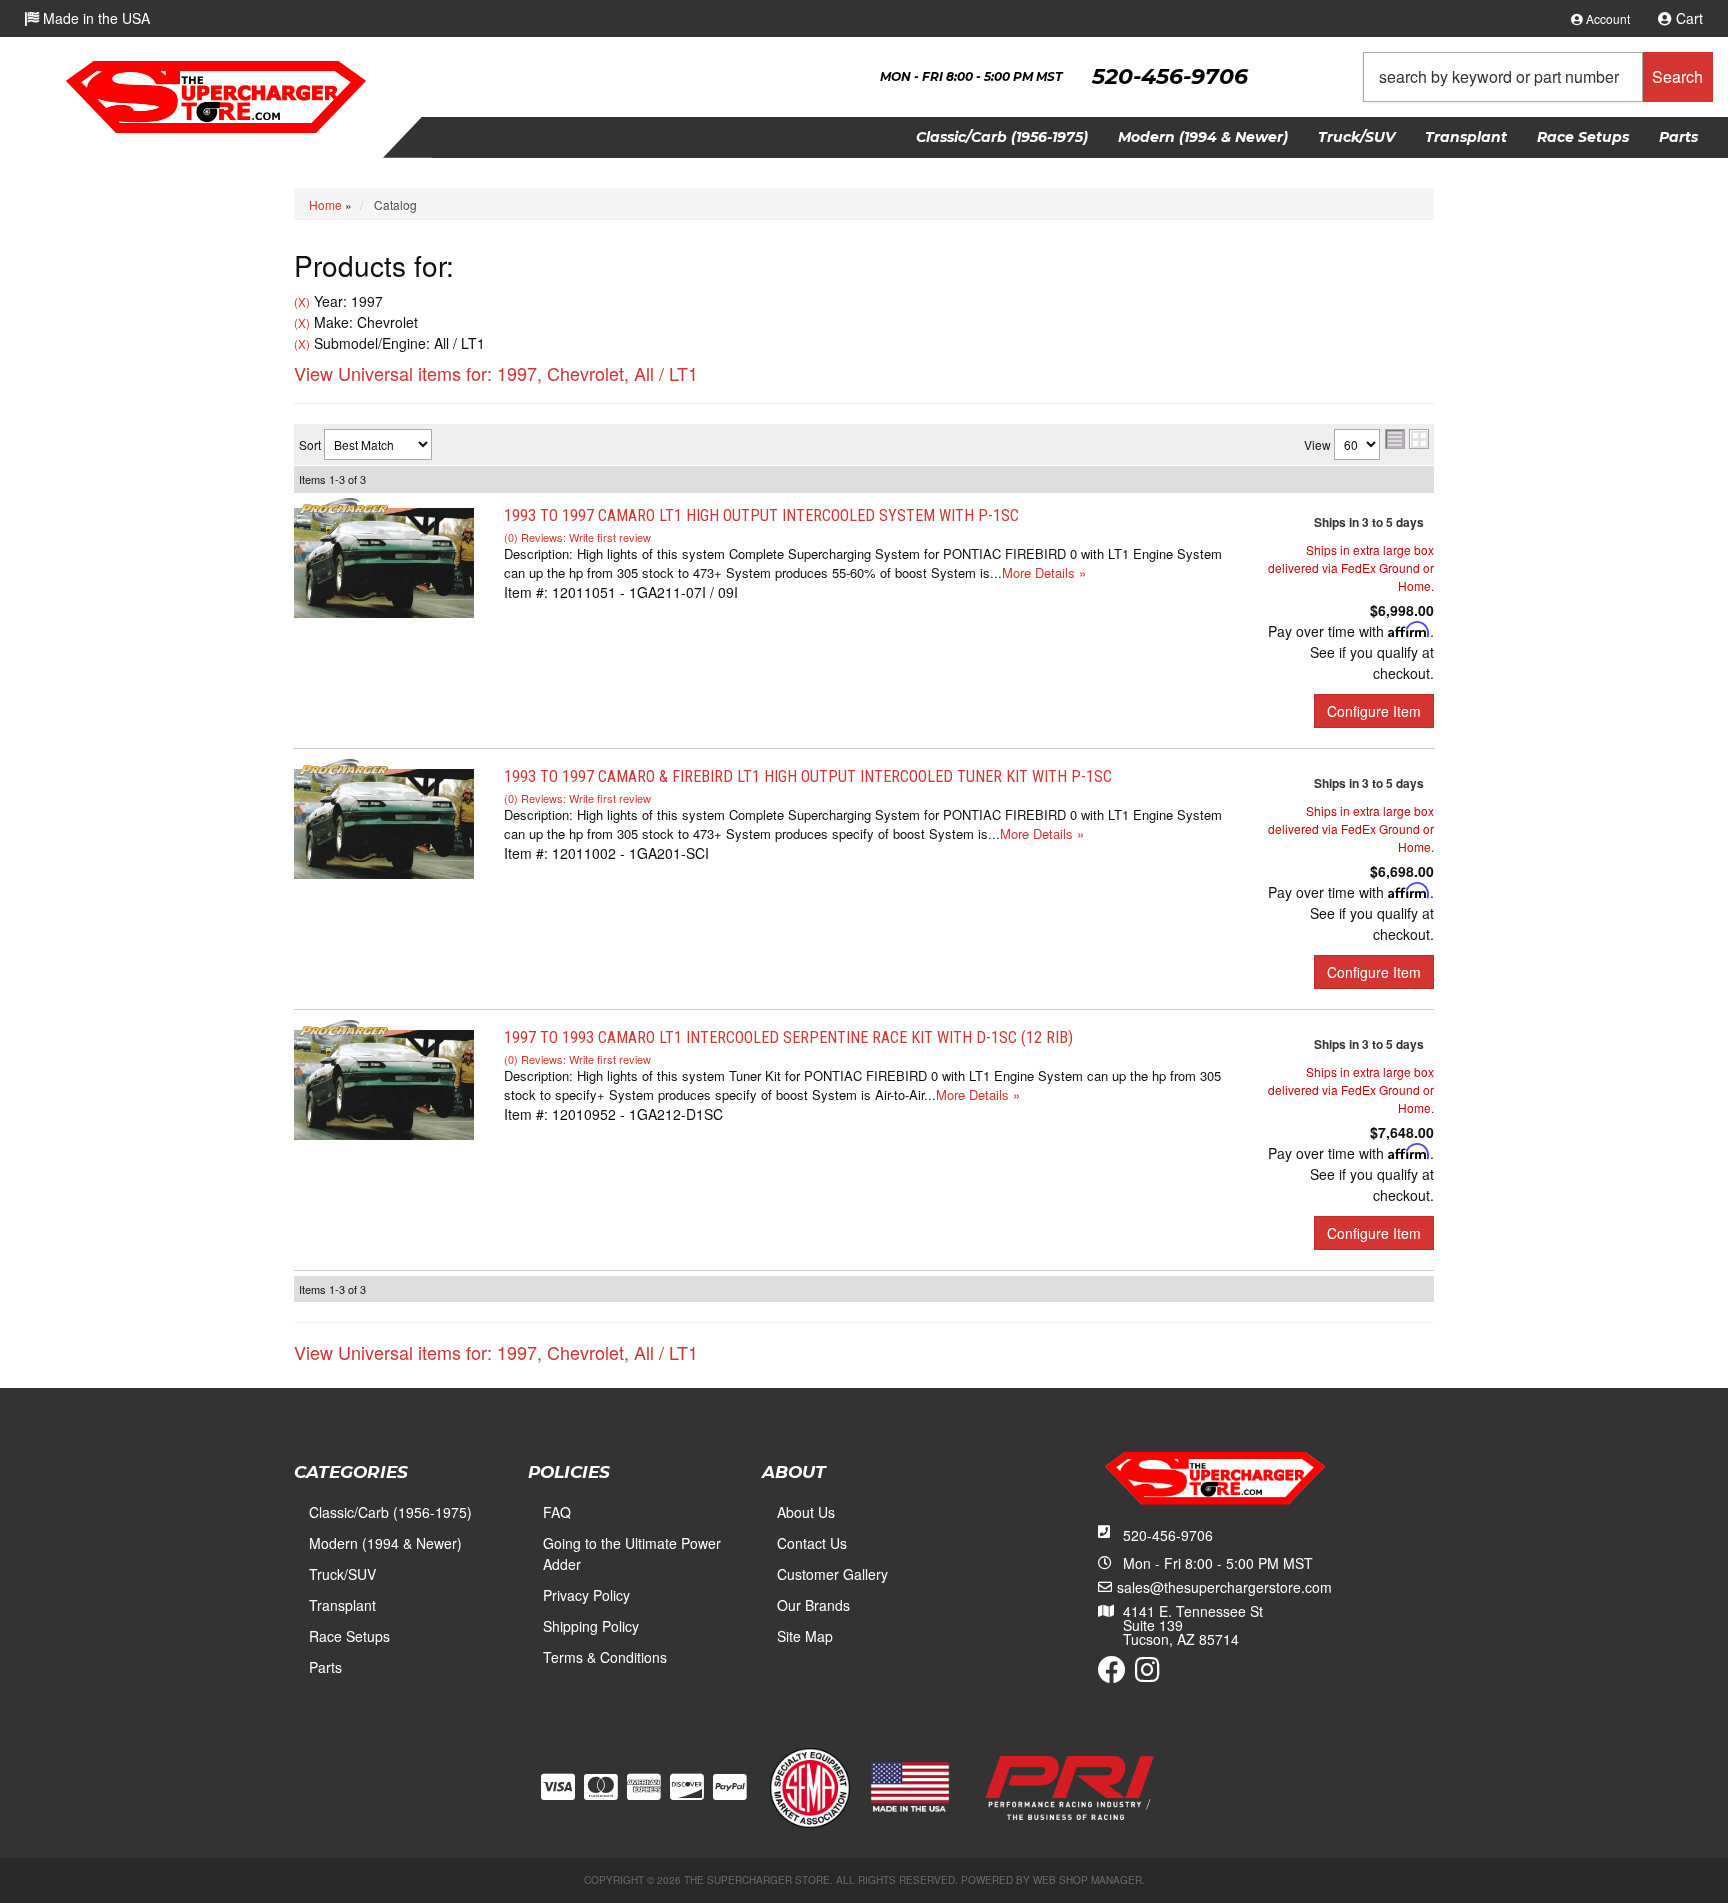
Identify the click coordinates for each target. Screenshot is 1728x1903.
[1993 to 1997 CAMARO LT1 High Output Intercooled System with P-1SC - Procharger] (343, 508)
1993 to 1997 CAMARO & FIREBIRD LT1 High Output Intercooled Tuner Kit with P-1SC (808, 776)
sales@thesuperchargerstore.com (1224, 1587)
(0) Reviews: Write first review (577, 537)
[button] (1538, 77)
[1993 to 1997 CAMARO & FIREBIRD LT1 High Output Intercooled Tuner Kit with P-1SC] (384, 821)
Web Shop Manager (1087, 1880)
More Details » (1044, 572)
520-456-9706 (1168, 1535)
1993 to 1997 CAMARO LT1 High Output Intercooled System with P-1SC (761, 515)
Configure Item (1374, 711)
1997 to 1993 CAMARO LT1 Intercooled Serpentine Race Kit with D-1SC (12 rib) (788, 1037)
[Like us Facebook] (1112, 1674)
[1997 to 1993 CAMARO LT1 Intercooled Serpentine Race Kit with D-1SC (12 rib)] (384, 1082)
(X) (302, 302)
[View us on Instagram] (1147, 1674)
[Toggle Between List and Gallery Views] (1407, 439)
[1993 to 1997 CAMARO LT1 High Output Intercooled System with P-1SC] (384, 560)
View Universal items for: (496, 373)
